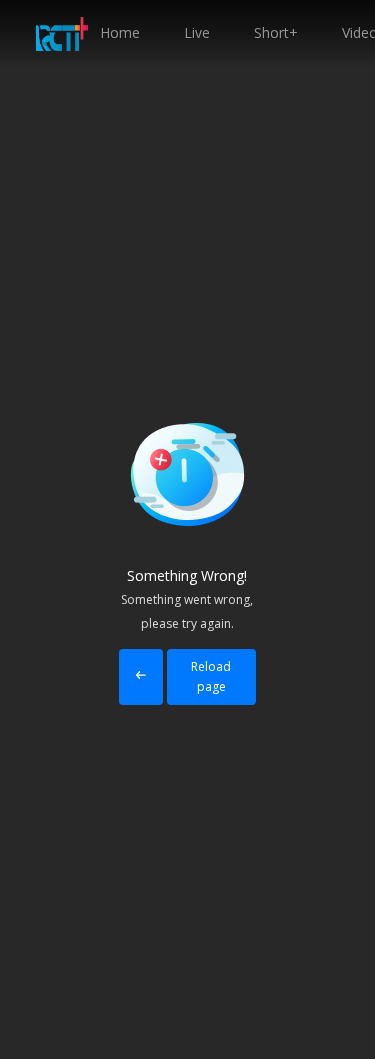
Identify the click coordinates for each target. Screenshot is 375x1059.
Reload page (211, 676)
